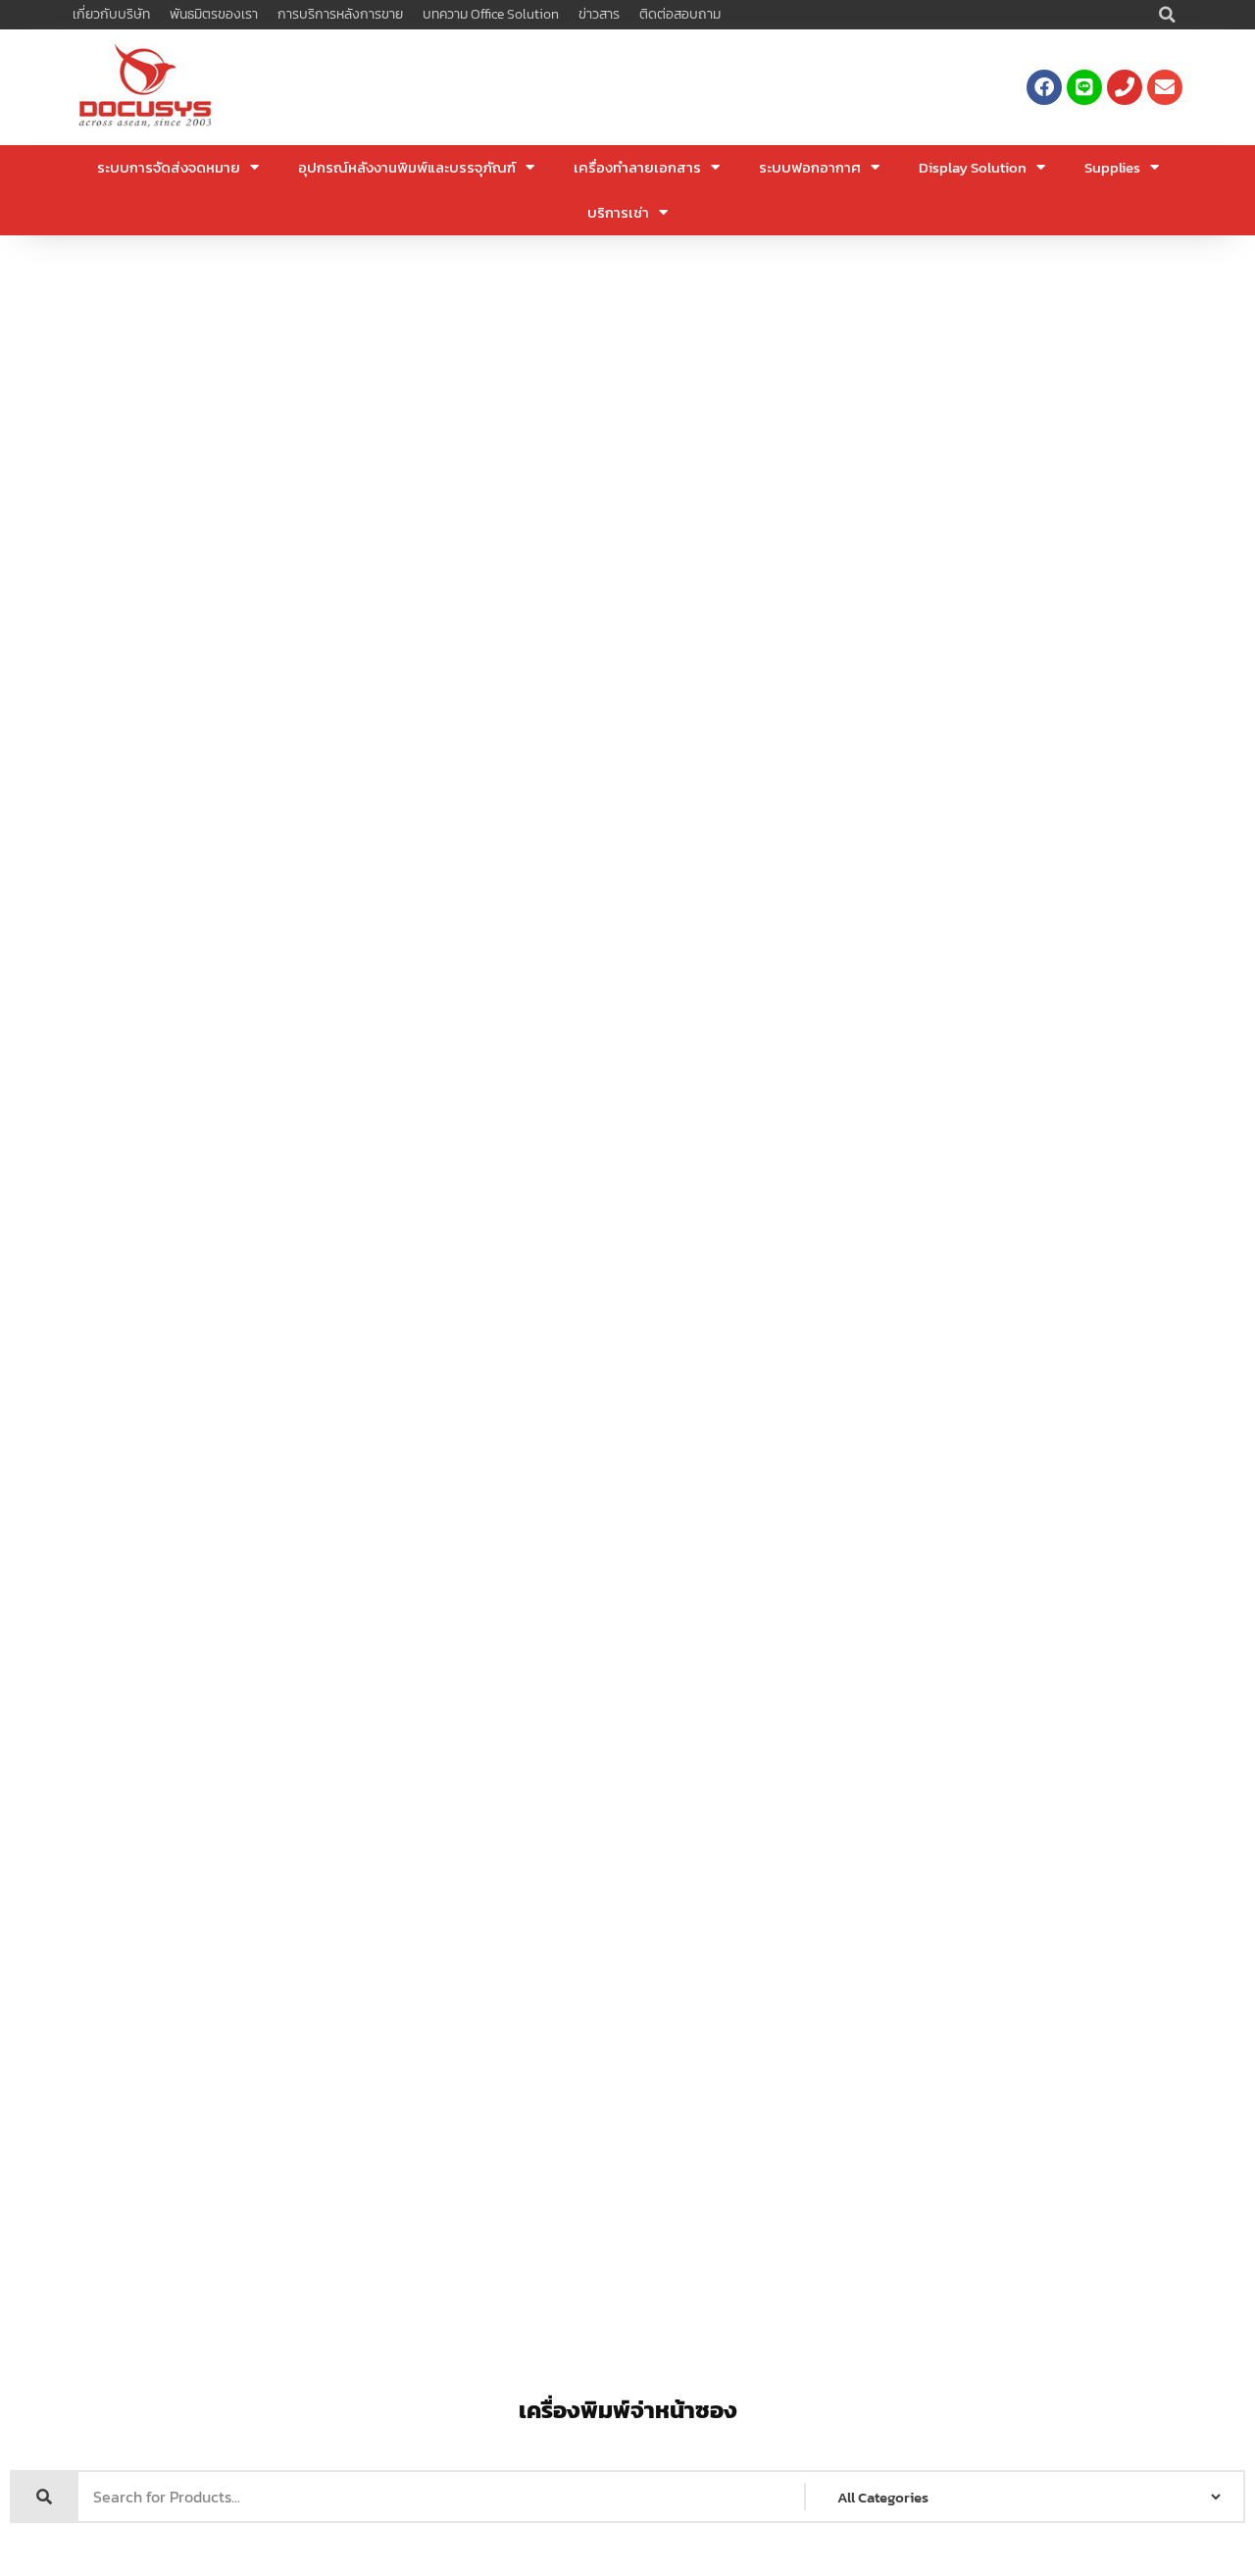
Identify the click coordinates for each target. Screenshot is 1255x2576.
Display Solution (973, 167)
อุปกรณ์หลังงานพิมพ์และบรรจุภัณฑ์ (407, 167)
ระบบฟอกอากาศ (810, 167)
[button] (1168, 15)
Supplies (1112, 167)
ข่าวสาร (599, 15)
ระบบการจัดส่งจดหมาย (169, 167)
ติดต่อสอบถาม (680, 15)
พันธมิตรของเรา (214, 15)
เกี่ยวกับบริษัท (111, 15)
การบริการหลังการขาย (340, 15)
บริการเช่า (618, 212)
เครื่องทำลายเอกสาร (637, 167)
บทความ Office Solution (491, 15)
